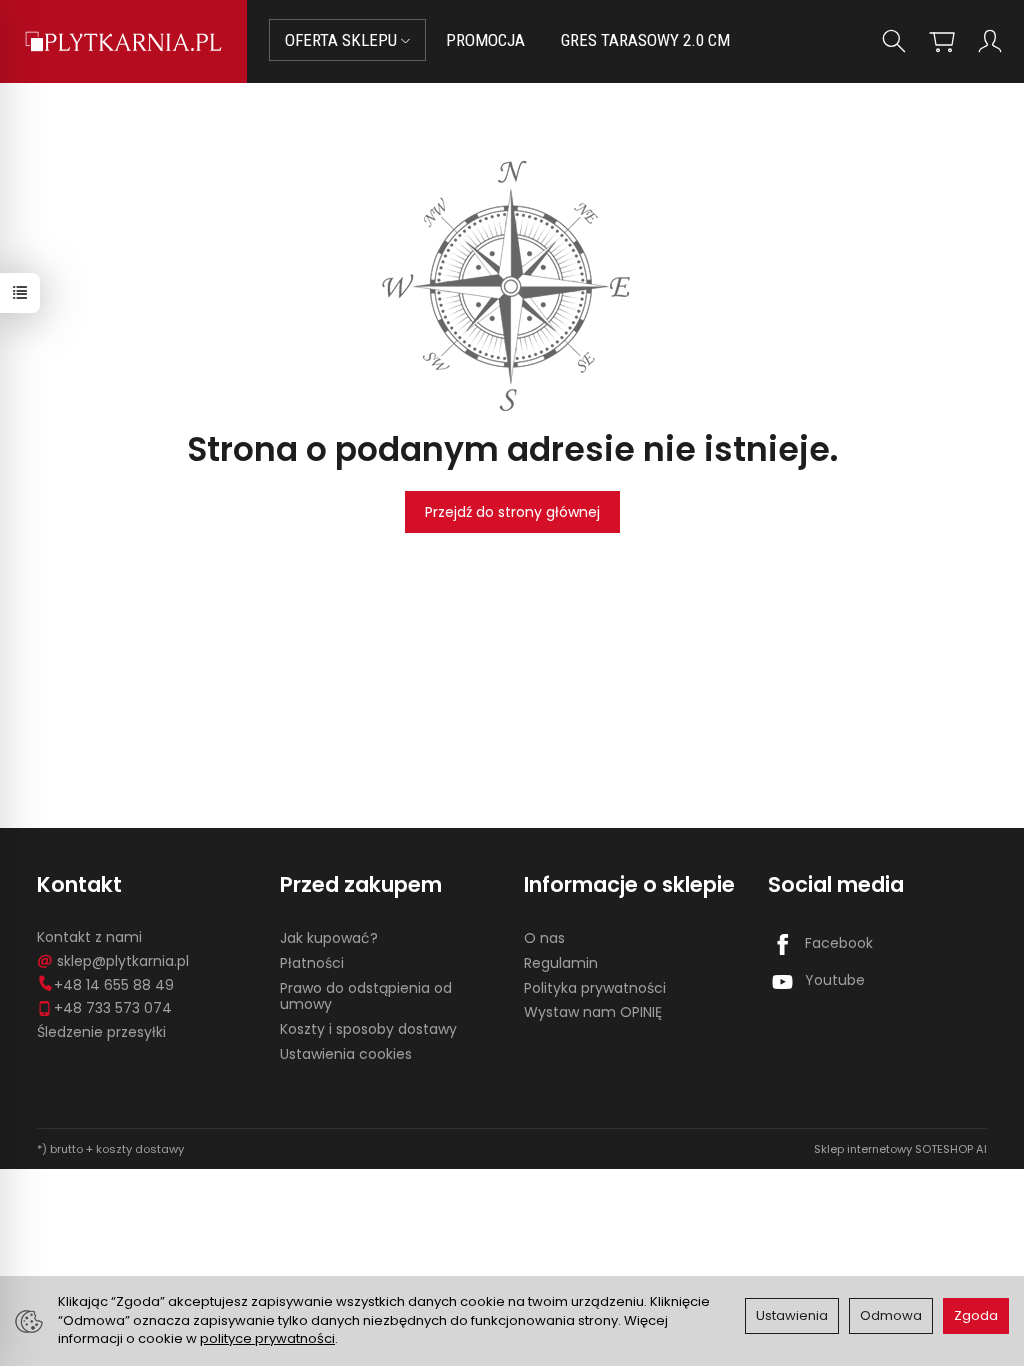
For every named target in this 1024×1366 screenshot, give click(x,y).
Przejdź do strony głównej (512, 512)
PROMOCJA (485, 40)
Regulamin (561, 963)
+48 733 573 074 (113, 1008)
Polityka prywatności (595, 988)
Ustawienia (792, 1315)
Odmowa (891, 1315)
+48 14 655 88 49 (114, 985)
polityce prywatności (267, 1338)
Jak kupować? (329, 938)
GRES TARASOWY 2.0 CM (645, 40)
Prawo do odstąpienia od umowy (366, 996)
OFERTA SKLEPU (343, 40)
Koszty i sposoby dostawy (368, 1029)
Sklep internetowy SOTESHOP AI (900, 1149)
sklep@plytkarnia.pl (123, 961)
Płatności (312, 963)
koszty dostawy (140, 1149)
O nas (544, 938)
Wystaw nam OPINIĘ (593, 1012)
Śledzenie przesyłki (101, 1032)
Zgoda (976, 1315)
